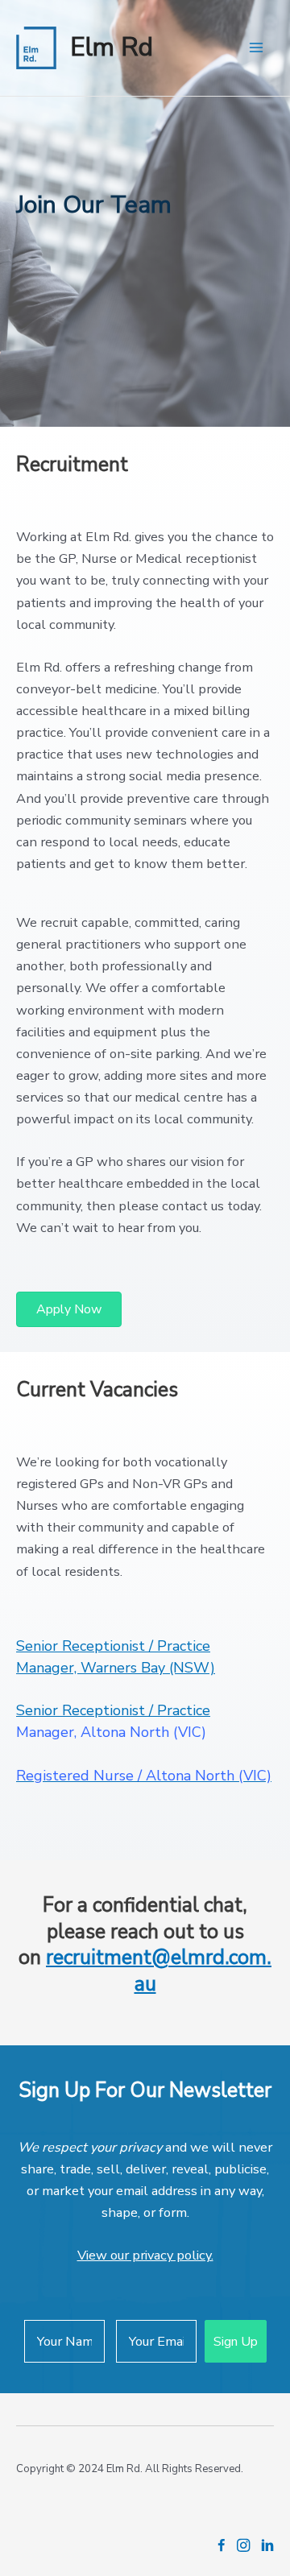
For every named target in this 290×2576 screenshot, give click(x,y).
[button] (69, 1309)
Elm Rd (112, 47)
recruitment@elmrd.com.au (159, 1971)
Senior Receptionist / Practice (113, 1710)
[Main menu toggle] (256, 48)
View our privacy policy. (145, 2255)
